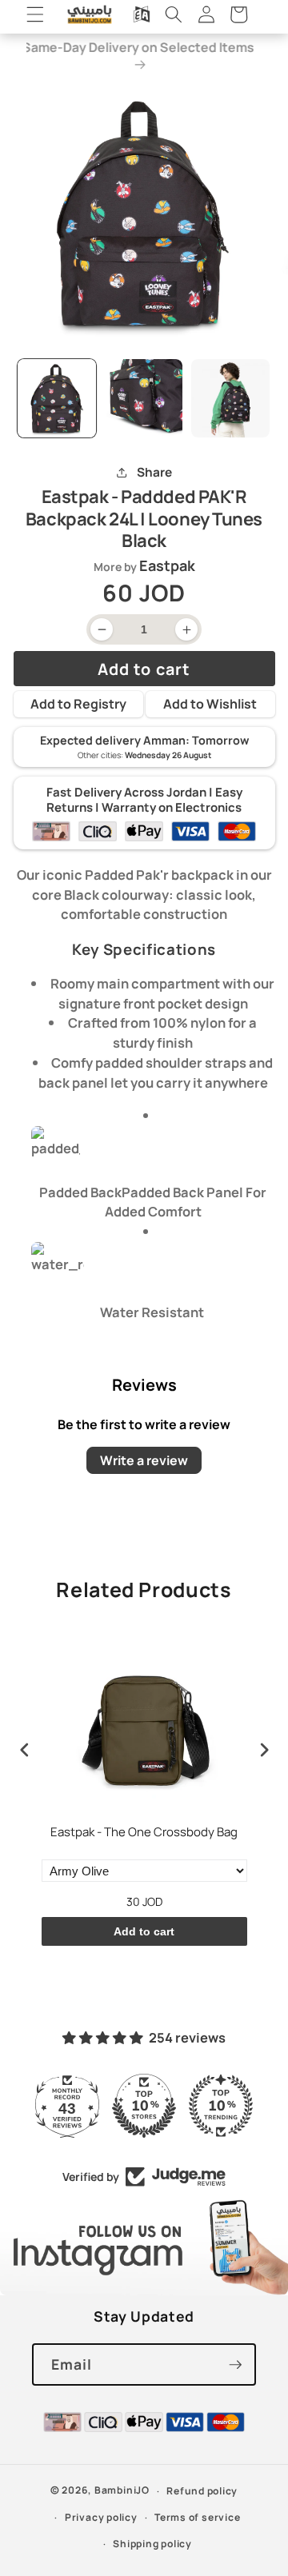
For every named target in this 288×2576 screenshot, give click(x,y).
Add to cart (144, 1931)
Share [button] (154, 472)
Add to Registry (78, 704)
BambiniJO (122, 2491)
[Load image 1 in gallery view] (57, 398)
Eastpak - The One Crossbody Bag (144, 1832)
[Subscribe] (235, 2365)
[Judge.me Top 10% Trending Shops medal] (221, 2106)
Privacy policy (101, 2517)
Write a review (144, 1460)
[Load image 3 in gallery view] (230, 398)
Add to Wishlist (210, 704)
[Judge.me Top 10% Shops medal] (144, 2106)
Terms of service (197, 2517)
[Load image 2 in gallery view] (144, 398)
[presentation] (25, 1750)
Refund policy (202, 2491)
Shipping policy (152, 2544)
